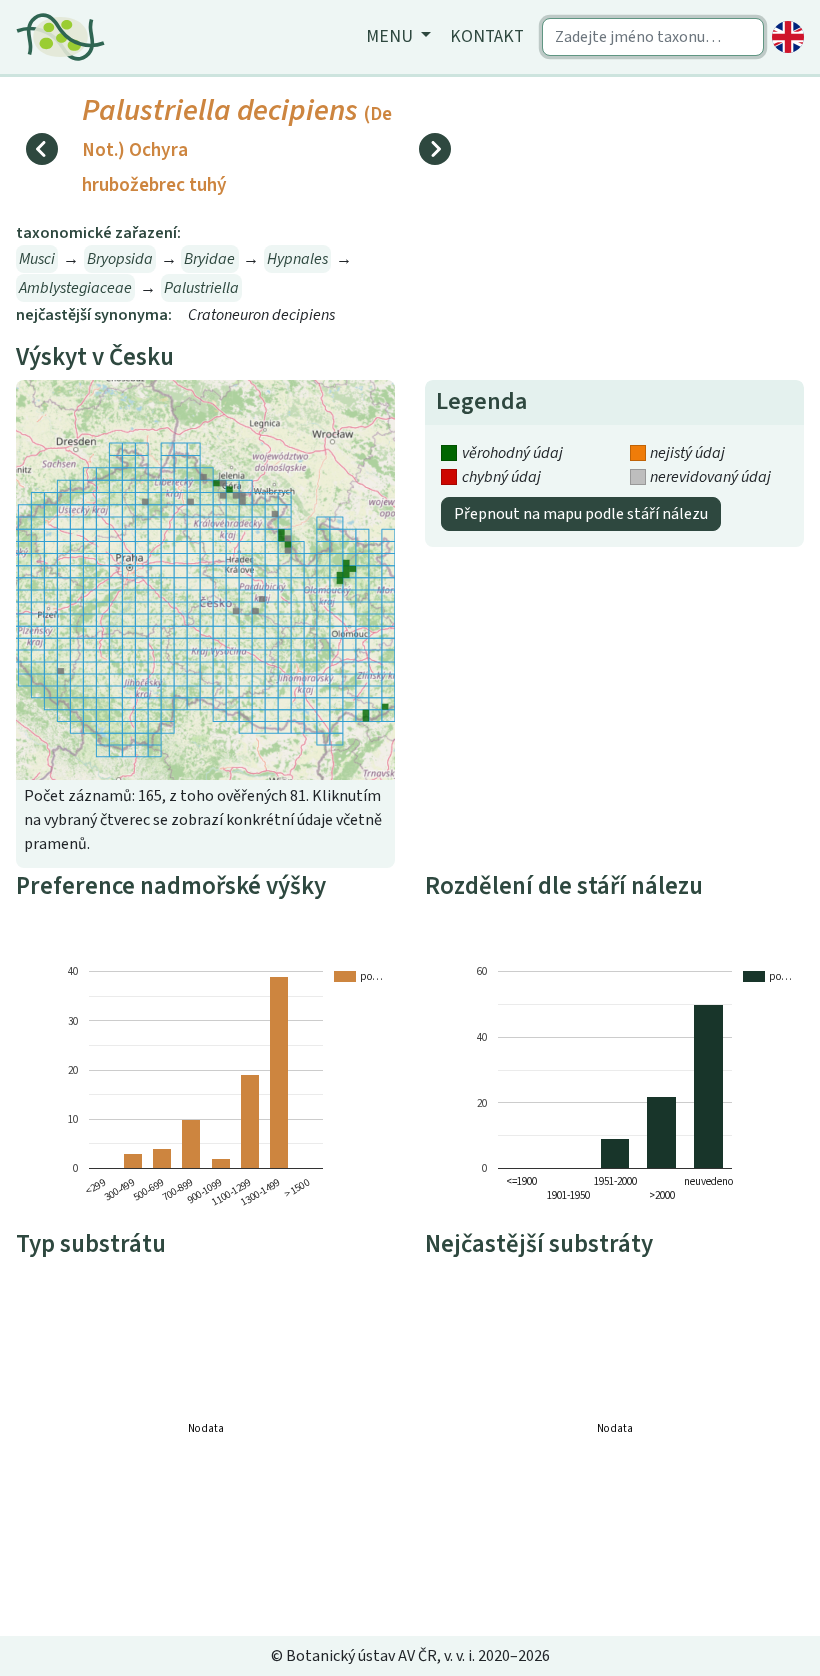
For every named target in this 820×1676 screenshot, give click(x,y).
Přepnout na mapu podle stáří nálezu (581, 514)
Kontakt (487, 36)
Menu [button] (391, 36)
